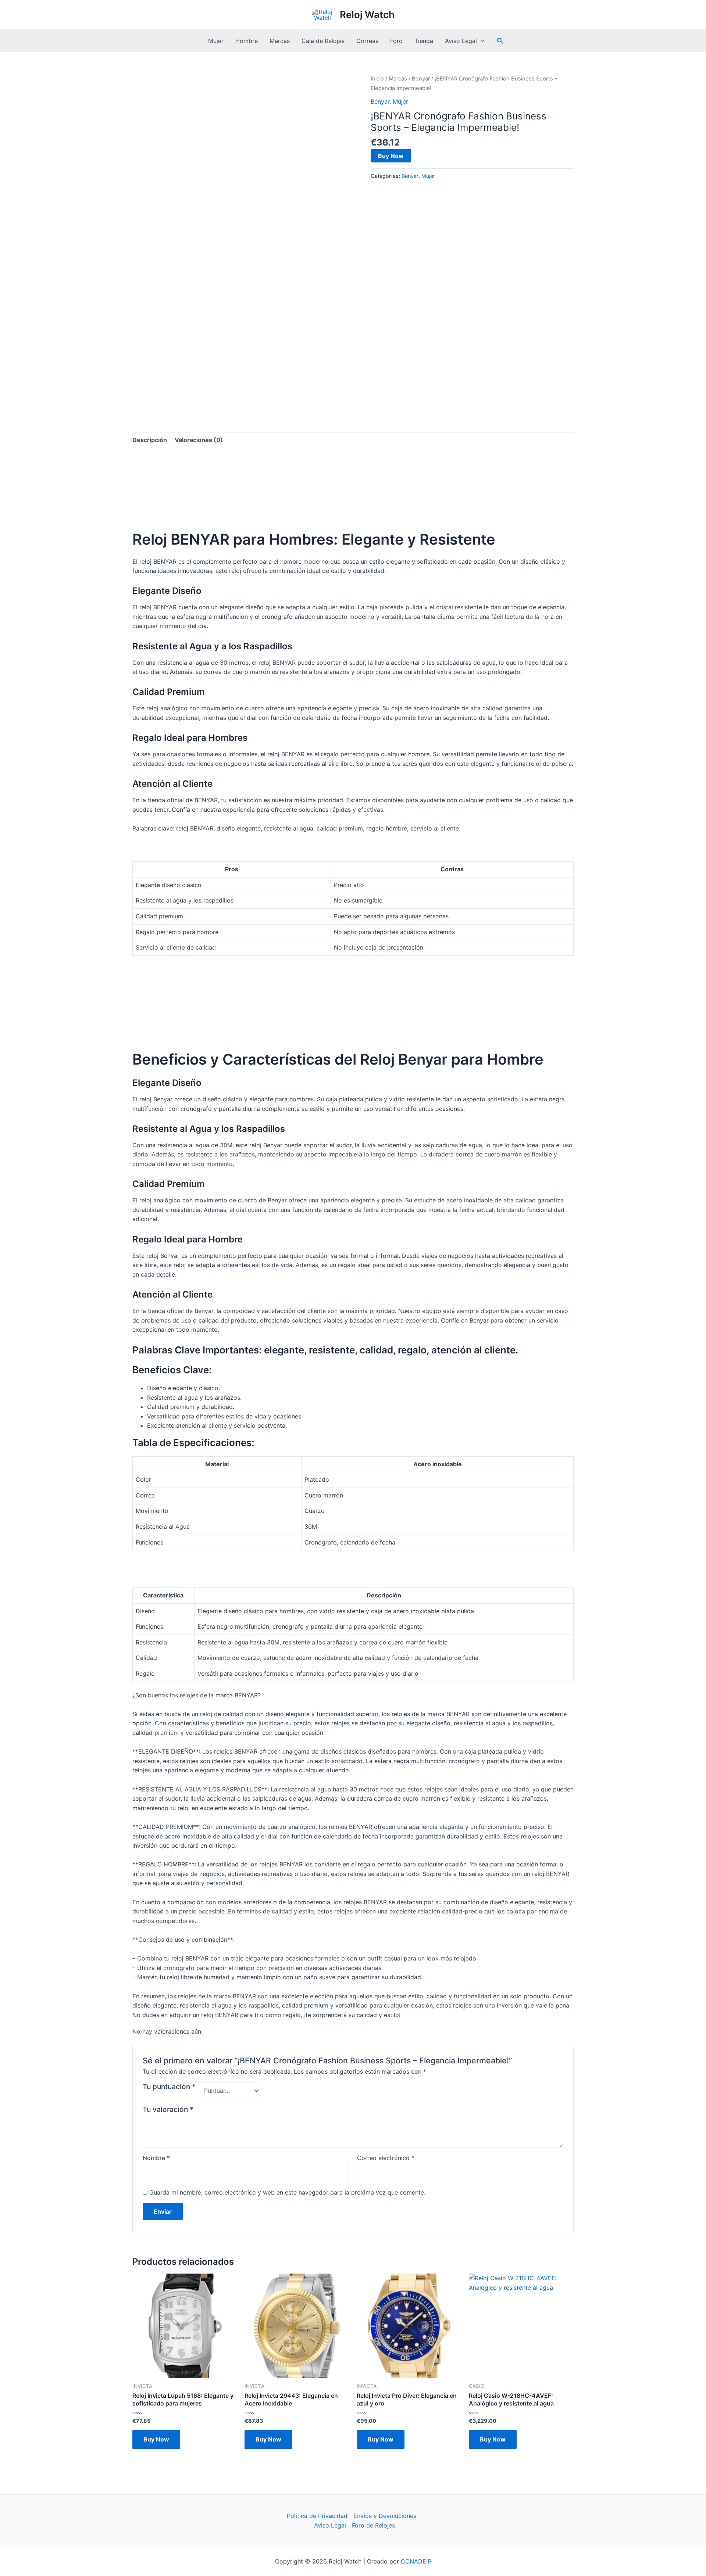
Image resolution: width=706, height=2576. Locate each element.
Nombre (156, 2158)
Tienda (424, 41)
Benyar (421, 79)
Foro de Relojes (373, 2525)
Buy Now (391, 156)
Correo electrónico (386, 2158)
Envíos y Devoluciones (385, 2516)
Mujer (216, 41)
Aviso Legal (461, 41)
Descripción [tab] (150, 440)
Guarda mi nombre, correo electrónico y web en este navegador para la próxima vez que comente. (287, 2192)
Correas (367, 41)
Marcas (280, 41)
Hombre (247, 41)
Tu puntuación (169, 2087)
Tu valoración (168, 2109)
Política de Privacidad (317, 2516)
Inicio (377, 79)
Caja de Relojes (323, 41)
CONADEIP (416, 2561)
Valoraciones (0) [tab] (199, 440)
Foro (396, 41)
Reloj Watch (367, 15)
